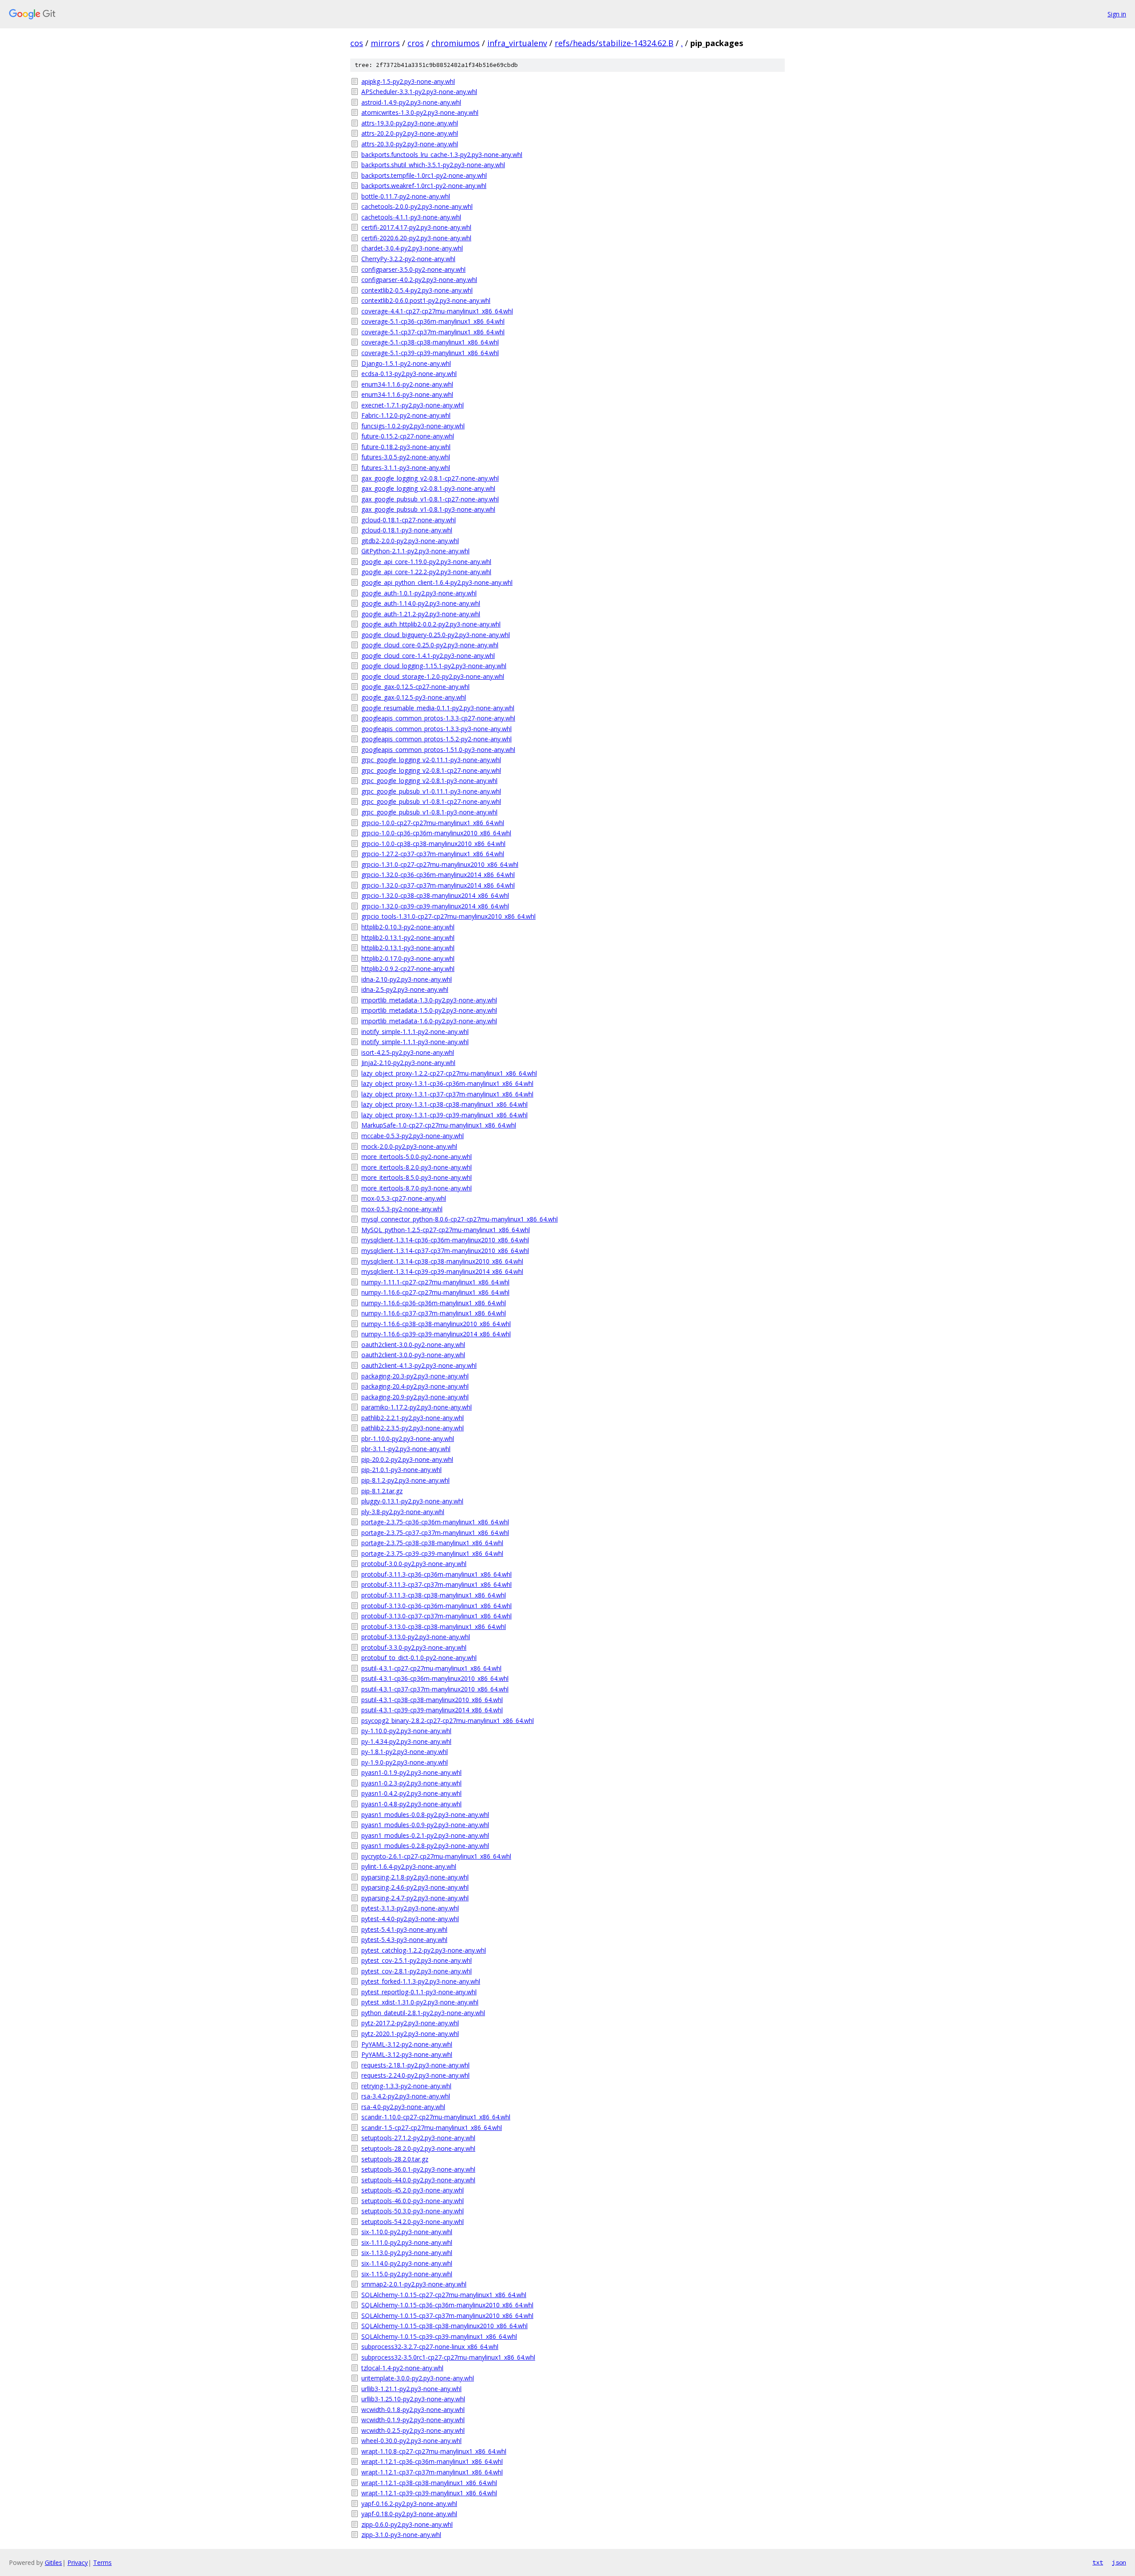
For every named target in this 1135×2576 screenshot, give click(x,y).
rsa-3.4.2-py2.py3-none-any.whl (406, 2096)
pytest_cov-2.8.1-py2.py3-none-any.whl (417, 1971)
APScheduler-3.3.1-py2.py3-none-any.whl (419, 92)
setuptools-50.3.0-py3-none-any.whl (413, 2211)
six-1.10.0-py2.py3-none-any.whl (407, 2232)
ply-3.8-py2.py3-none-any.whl (403, 1512)
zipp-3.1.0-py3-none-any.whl (401, 2535)
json (1119, 2562)
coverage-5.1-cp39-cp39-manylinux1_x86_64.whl (430, 353)
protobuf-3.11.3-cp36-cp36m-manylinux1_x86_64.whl (436, 1574)
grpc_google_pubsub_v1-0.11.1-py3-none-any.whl (431, 791)
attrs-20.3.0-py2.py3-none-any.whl (410, 144)
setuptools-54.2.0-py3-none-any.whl (413, 2222)
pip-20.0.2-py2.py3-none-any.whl (407, 1459)
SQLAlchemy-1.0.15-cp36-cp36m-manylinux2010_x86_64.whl (447, 2305)
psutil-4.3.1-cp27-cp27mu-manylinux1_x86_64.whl (431, 1668)
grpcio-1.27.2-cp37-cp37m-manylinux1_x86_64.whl (433, 854)
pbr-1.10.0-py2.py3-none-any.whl (408, 1439)
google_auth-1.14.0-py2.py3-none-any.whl (421, 603)
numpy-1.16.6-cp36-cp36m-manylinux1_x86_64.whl (434, 1303)
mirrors (385, 43)
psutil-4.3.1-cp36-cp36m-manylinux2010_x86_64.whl (435, 1678)
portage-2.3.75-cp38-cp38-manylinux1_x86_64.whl (432, 1543)
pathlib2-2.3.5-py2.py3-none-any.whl (413, 1428)
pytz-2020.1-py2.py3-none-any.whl (410, 2034)
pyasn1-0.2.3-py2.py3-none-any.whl (411, 1783)
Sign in (1117, 14)
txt (1098, 2562)
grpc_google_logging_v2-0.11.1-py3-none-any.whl (431, 760)
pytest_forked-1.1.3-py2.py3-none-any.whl (421, 1981)
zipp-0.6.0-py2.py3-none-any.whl (407, 2524)
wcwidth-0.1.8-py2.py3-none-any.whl (413, 2410)
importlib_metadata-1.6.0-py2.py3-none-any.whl (429, 1021)
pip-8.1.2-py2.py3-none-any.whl (405, 1480)
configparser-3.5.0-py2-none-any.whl (413, 269)
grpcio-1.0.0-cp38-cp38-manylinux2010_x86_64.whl (433, 844)
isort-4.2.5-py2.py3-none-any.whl (408, 1052)
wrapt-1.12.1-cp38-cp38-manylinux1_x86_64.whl (429, 2483)
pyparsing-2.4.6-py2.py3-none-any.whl (415, 1887)
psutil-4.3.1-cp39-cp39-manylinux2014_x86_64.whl (432, 1710)
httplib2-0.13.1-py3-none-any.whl (408, 948)
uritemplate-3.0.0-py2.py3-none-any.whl (418, 2378)
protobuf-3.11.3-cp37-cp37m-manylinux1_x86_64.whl (436, 1584)
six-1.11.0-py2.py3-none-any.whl (407, 2242)
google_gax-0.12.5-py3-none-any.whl (414, 697)
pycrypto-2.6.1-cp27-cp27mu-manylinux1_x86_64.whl (436, 1856)
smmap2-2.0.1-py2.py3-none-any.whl (414, 2284)
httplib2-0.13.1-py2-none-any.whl (408, 938)
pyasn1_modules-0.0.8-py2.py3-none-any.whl (425, 1815)
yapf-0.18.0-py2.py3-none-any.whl (409, 2514)
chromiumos (456, 43)
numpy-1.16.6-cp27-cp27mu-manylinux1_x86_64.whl (435, 1292)
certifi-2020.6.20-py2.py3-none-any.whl (416, 238)
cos (357, 43)
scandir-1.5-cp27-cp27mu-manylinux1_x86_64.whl (432, 2128)
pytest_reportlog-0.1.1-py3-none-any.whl (419, 1992)
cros (416, 43)
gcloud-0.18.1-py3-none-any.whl (407, 530)
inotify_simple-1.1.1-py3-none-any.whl (415, 1042)
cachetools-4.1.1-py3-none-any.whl (411, 217)
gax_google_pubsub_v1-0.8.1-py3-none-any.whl (428, 509)
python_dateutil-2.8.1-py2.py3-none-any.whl (423, 2013)
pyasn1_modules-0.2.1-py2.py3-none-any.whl (425, 1835)
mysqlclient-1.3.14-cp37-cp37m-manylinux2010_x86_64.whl (445, 1251)
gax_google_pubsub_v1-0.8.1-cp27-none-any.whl (430, 499)
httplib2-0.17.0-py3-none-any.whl (408, 958)
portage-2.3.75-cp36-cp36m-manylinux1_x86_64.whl (435, 1522)
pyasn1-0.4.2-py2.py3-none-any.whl (411, 1793)
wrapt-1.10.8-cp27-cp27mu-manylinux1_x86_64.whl (434, 2451)
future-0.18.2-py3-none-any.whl (406, 447)
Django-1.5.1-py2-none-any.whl (406, 363)
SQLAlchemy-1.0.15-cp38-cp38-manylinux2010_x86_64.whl (444, 2326)
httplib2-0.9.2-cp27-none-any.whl (408, 969)
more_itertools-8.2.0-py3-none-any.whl (417, 1167)
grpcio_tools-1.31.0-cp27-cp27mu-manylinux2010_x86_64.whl (448, 916)
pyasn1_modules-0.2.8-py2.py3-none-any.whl (425, 1846)
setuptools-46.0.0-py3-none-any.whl (413, 2201)
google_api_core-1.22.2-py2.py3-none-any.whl (426, 572)
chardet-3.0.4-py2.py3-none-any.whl (412, 248)
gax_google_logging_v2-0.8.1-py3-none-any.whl (428, 488)
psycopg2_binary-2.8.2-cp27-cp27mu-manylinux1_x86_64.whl (448, 1721)
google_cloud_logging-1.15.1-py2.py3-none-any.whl (434, 666)
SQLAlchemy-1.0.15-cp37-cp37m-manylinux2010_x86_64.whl (447, 2316)
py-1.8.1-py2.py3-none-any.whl (405, 1752)
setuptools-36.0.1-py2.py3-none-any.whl (418, 2169)
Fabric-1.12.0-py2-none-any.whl (406, 415)
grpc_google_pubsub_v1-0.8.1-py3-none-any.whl (429, 812)
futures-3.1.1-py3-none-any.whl (406, 468)
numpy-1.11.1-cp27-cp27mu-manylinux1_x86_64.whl (435, 1282)
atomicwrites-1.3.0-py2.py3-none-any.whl (420, 112)
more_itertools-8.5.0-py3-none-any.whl (417, 1177)
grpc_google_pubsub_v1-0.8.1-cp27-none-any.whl (431, 801)
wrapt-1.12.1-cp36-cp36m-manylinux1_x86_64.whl (432, 2461)
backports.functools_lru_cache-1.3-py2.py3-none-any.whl (442, 155)
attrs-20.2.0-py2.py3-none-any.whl (410, 133)
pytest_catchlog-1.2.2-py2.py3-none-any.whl (424, 1950)
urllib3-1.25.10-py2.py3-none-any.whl (413, 2399)
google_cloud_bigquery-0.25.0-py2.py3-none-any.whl (436, 635)
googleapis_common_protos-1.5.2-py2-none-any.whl (436, 739)
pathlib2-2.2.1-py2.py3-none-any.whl (413, 1418)
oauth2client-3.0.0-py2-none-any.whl (413, 1345)
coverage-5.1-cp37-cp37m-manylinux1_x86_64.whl (433, 332)
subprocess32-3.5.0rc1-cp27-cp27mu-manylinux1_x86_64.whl (448, 2357)
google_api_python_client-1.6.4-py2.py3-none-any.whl (437, 582)
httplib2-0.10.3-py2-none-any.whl (408, 927)
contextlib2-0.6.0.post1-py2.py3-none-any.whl (426, 300)
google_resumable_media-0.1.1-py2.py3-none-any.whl (438, 708)
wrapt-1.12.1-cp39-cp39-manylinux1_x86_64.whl (429, 2493)
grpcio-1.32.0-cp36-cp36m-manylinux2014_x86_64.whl (438, 875)
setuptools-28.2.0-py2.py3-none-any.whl (418, 2148)
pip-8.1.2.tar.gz (382, 1491)
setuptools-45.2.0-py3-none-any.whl (413, 2190)
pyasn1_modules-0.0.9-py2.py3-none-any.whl (425, 1825)
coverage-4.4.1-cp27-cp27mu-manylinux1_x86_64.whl (437, 311)
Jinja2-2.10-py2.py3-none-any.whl (408, 1063)
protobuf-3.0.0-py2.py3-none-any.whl (414, 1564)
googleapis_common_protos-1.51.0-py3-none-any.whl (438, 750)
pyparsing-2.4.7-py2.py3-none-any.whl (415, 1898)
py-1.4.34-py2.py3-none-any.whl (406, 1741)
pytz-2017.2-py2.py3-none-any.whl (410, 2023)
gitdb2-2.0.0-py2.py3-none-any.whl (410, 541)
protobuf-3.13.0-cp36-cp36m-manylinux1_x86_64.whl (436, 1606)
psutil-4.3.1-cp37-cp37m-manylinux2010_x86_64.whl (435, 1689)
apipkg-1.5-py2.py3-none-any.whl (408, 81)
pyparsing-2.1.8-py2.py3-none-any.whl (415, 1877)
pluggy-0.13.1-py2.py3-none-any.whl (412, 1501)
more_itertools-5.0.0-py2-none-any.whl (417, 1157)
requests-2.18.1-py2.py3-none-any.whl (415, 2065)
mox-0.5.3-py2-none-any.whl (402, 1209)
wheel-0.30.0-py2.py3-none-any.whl (411, 2441)
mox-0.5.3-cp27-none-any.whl (404, 1198)
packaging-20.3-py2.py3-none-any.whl (415, 1376)
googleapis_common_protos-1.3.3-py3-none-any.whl (436, 729)
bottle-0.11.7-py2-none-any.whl (406, 196)
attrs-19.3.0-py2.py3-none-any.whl (410, 123)
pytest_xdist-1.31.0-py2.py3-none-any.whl (420, 2002)
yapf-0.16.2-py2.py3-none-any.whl (409, 2504)
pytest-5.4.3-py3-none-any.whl (404, 1940)
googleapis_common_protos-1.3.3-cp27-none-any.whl (438, 718)
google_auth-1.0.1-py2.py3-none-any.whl (419, 593)
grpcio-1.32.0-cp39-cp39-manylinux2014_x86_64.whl (435, 906)
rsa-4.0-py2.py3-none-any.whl (403, 2107)
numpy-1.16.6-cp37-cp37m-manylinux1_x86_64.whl (434, 1313)
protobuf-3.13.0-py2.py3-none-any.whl (416, 1637)
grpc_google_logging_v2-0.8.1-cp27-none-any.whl (431, 770)
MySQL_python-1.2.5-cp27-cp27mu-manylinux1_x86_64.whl (446, 1230)
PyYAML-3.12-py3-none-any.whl (407, 2054)
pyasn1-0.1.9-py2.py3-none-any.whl (411, 1772)
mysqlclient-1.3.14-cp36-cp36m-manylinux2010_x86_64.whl (445, 1240)
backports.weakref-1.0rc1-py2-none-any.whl (424, 186)
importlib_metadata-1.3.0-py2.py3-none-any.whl (429, 1000)
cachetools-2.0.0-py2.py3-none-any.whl (417, 206)
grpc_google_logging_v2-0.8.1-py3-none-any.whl (429, 781)
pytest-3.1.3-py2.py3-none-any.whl (410, 1908)
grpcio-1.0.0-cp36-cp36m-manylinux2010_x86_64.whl (436, 833)
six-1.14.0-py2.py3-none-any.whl (407, 2263)
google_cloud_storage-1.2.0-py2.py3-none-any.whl (433, 676)
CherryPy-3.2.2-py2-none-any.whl (408, 259)
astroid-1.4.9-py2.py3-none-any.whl (411, 102)
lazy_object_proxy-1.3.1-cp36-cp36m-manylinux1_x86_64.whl (447, 1083)
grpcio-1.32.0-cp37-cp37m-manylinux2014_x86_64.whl (438, 885)
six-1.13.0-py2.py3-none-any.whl (407, 2253)
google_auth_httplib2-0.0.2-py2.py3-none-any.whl (431, 624)
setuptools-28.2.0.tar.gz (395, 2159)
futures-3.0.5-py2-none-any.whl (406, 457)
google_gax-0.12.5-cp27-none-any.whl (415, 687)
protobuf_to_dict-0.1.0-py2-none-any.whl (419, 1658)
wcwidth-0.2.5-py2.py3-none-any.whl (413, 2430)
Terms (102, 2562)
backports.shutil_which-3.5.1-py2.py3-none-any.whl (433, 165)
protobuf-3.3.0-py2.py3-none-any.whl (414, 1647)
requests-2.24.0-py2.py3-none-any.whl (415, 2075)
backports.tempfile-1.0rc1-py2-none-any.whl (424, 175)
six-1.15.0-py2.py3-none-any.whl (407, 2274)
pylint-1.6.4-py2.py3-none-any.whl (409, 1866)
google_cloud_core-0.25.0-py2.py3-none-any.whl (430, 645)
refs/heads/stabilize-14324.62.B (614, 43)
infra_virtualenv (517, 43)
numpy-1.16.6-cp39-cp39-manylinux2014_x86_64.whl (436, 1334)
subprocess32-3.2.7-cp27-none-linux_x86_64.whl (430, 2347)
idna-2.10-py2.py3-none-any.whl (407, 979)
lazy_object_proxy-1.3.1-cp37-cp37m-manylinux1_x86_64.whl (447, 1094)
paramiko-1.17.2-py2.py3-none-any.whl (417, 1407)
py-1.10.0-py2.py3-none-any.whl (406, 1731)
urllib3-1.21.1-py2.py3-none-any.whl (411, 2389)
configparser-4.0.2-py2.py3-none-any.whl (419, 280)
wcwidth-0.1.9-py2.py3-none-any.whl (413, 2420)
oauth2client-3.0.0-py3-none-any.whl (413, 1355)
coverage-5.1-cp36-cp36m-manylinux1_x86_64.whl (433, 321)
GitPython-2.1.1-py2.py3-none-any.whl (415, 551)
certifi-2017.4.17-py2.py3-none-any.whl (416, 227)
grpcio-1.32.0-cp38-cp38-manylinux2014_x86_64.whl (435, 895)
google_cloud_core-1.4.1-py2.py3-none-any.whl (428, 656)
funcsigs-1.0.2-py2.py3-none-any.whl (413, 426)
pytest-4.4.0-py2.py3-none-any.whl (410, 1919)
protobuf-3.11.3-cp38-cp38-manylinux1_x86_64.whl (434, 1595)
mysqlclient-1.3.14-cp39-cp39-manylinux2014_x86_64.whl (442, 1271)
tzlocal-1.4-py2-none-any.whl (402, 2368)
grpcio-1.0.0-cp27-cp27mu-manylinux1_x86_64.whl (433, 823)
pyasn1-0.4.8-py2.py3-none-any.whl (411, 1804)
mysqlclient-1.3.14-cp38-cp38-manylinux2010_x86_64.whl (442, 1261)
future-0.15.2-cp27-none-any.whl (408, 436)
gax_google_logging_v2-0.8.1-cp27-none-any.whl (430, 478)
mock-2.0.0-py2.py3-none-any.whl (409, 1146)
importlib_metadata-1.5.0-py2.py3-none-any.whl (429, 1010)
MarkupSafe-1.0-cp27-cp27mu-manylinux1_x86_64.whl (439, 1125)
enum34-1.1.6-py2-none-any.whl (407, 384)
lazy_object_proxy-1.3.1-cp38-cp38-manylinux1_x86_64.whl (444, 1104)
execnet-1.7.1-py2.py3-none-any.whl (413, 405)
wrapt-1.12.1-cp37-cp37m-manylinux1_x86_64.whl (432, 2472)
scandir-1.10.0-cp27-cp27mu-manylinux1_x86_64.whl (436, 2117)
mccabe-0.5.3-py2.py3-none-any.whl (413, 1136)
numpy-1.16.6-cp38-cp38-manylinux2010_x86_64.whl (436, 1324)
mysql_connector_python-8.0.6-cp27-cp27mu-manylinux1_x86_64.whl (460, 1219)
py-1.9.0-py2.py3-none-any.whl (405, 1762)
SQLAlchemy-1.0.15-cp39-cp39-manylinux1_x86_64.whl (439, 2336)
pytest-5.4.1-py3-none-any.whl (404, 1929)
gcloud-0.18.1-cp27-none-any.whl (409, 520)
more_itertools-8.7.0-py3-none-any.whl (417, 1188)
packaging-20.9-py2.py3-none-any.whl (415, 1397)
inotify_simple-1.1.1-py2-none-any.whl (415, 1032)
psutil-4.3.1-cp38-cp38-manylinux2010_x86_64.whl (432, 1700)
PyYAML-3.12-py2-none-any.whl (407, 2044)
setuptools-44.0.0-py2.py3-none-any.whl (418, 2180)
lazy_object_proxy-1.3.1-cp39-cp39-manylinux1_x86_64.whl (444, 1115)
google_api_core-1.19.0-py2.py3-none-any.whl (426, 562)
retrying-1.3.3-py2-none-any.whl (406, 2086)
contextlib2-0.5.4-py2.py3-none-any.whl (417, 290)
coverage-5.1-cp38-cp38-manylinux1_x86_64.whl (430, 342)
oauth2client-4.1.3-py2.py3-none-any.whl (419, 1365)
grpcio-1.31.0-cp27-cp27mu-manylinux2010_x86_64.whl (440, 864)
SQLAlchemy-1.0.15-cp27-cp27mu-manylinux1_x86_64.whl (444, 2295)
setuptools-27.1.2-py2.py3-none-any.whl (418, 2138)
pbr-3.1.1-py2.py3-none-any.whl (406, 1449)
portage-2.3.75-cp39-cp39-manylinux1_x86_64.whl (432, 1553)
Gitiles (53, 2562)
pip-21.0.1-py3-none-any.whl (401, 1470)
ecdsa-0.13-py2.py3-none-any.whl (409, 374)
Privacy (78, 2562)
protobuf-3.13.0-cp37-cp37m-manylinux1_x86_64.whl (436, 1616)
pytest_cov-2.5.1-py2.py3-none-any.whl (417, 1960)
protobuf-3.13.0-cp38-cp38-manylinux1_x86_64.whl (434, 1627)
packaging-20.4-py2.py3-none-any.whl (415, 1386)
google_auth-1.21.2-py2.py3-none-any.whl (421, 614)
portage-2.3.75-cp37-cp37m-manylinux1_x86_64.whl (435, 1533)
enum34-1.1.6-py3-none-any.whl (407, 394)
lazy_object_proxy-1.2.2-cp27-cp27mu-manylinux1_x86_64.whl (449, 1073)
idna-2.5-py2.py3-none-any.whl (405, 989)
